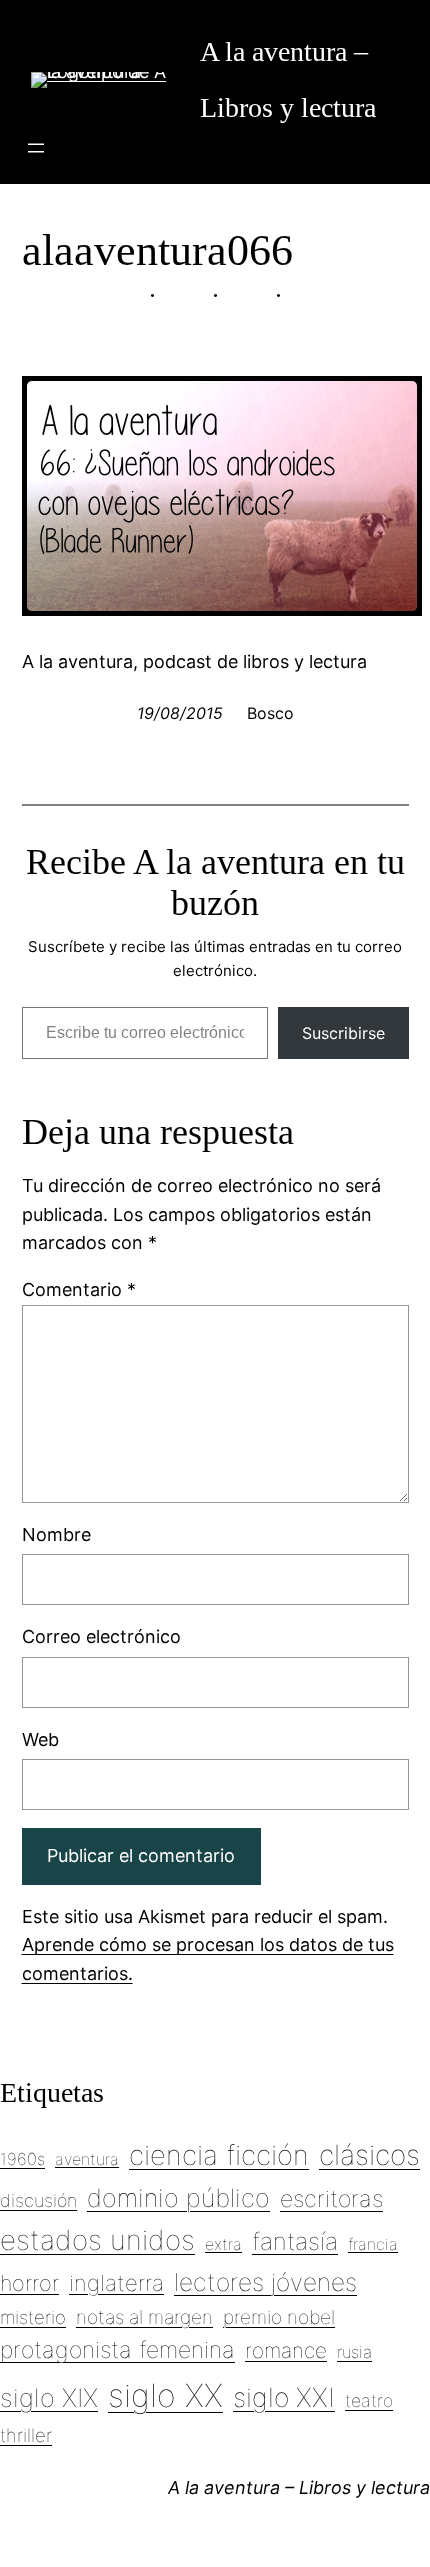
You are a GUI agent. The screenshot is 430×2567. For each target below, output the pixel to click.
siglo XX (165, 2395)
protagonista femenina (117, 2350)
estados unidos (97, 2240)
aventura (87, 2159)
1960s (22, 2159)
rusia (354, 2352)
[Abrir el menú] (36, 148)
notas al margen (144, 2317)
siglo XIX (49, 2397)
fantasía (295, 2241)
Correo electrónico (101, 1636)
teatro (369, 2400)
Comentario (79, 1289)
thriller (26, 2435)
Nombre (56, 1534)
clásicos (369, 2155)
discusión (38, 2200)
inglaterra (116, 2283)
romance (286, 2350)
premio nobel (279, 2317)
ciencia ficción (219, 2155)
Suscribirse (343, 1033)
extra (223, 2244)
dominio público (178, 2198)
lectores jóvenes (265, 2282)
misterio (33, 2317)
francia (373, 2244)
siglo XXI (284, 2397)
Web (40, 1739)
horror (29, 2283)
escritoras (331, 2199)
